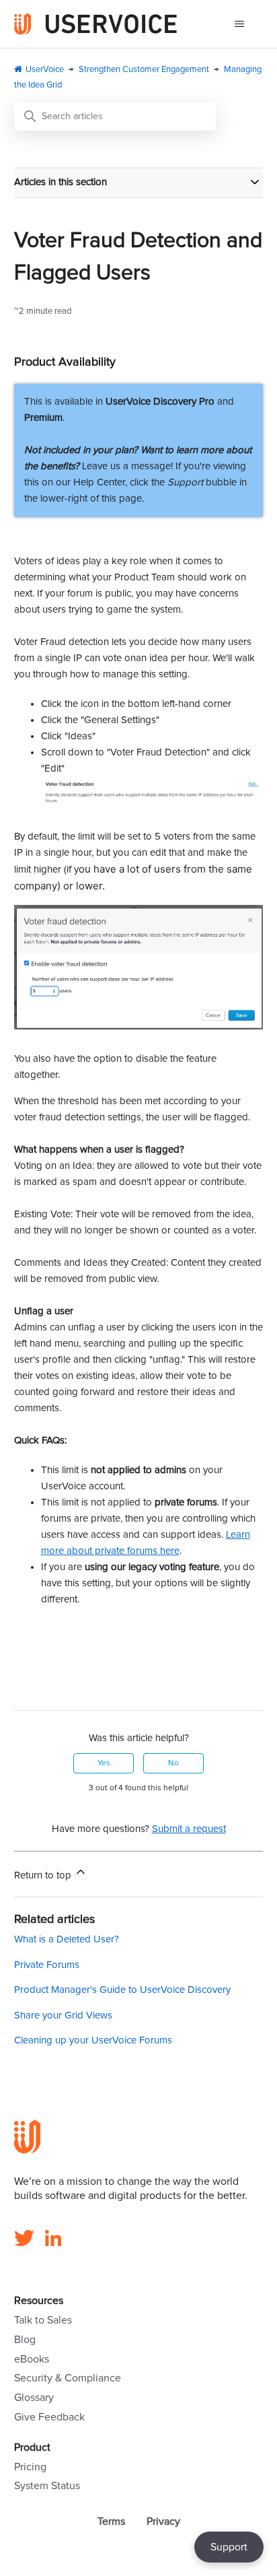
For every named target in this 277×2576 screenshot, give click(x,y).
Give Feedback (49, 2417)
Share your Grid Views (63, 2015)
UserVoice (45, 70)
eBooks (32, 2359)
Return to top (44, 1875)
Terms (111, 2521)
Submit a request (189, 1829)
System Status (47, 2486)
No (173, 1763)
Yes (104, 1763)
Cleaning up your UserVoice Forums (93, 2040)
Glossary (34, 2398)
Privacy (163, 2521)
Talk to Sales (43, 2320)
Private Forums (47, 1965)
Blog (25, 2340)
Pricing (30, 2467)
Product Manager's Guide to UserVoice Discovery (122, 1990)
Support (229, 2547)
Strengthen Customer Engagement (144, 70)
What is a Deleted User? (67, 1939)
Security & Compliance (68, 2378)
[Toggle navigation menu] (239, 24)
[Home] (96, 24)
